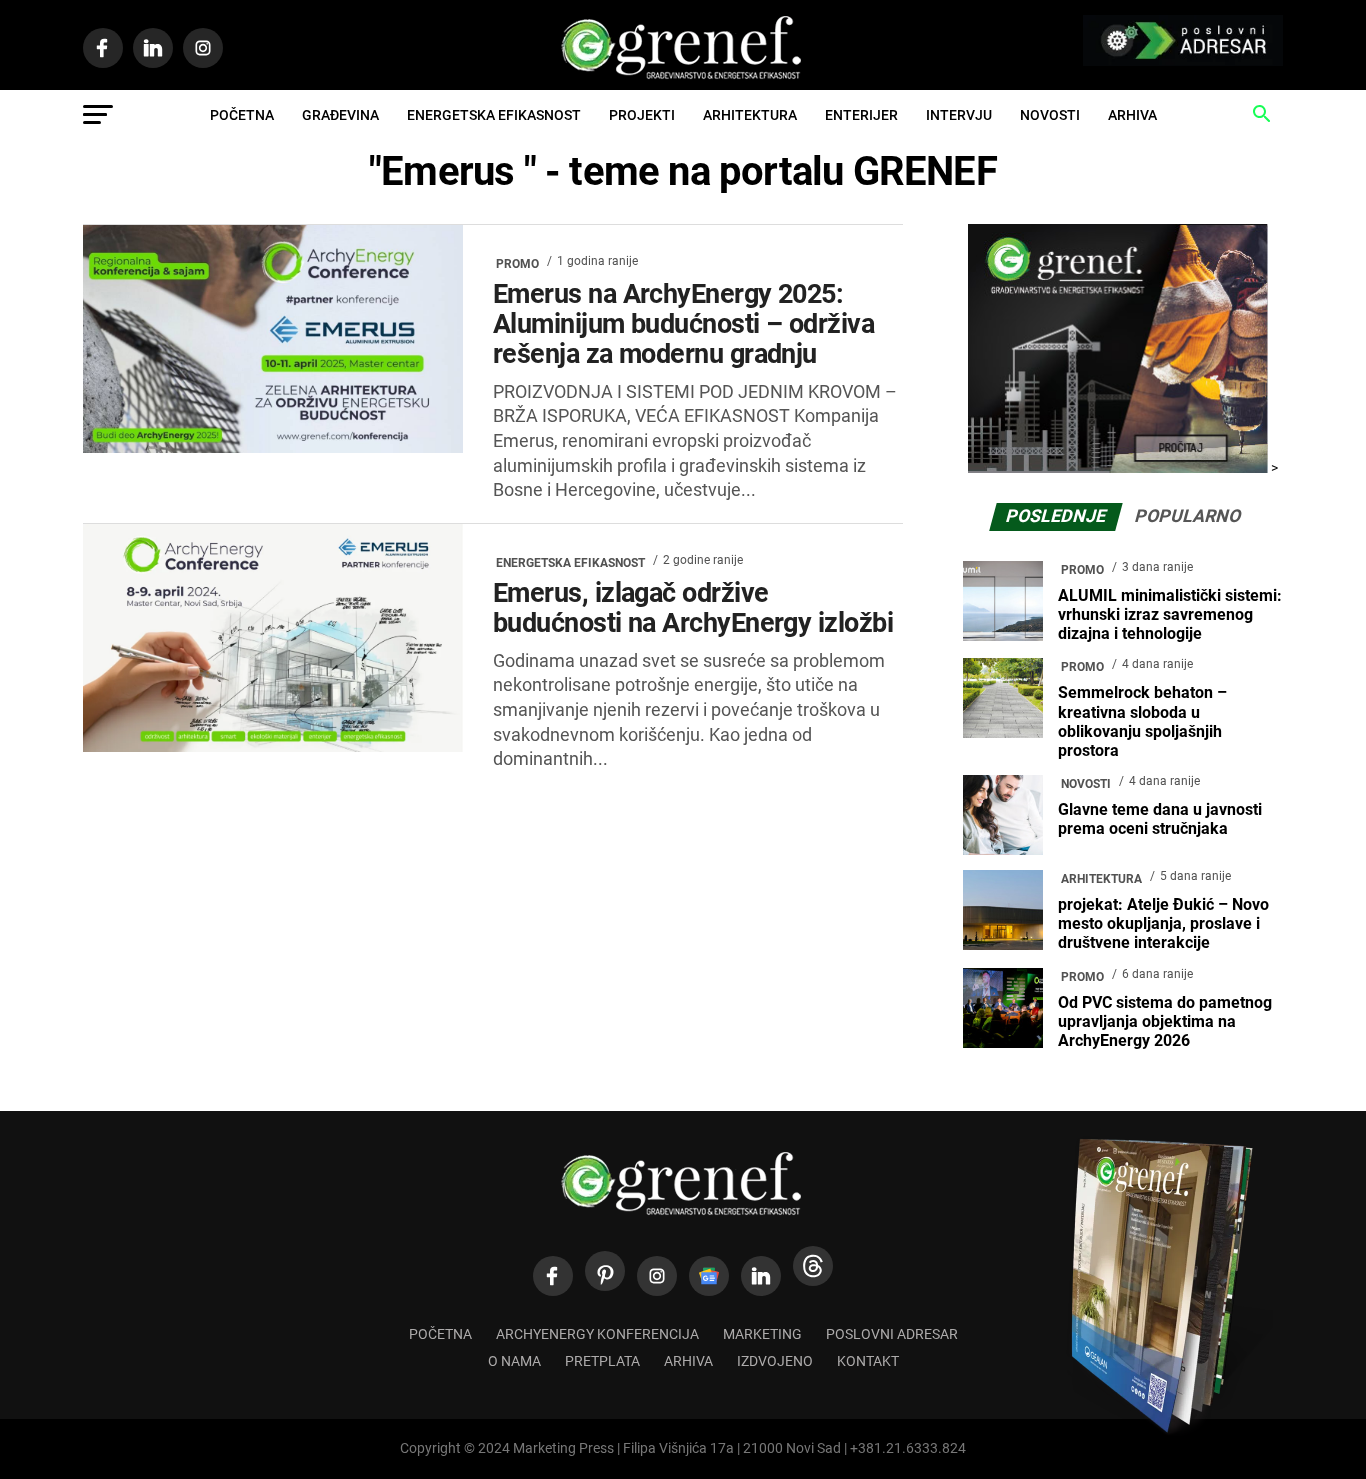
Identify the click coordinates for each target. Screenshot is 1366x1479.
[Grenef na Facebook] (553, 1276)
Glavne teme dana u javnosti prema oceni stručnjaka (1160, 819)
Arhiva (1132, 115)
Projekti (642, 115)
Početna (242, 115)
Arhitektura (750, 115)
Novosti (1050, 115)
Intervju (959, 115)
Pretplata (602, 1361)
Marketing (762, 1334)
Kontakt (868, 1361)
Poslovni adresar (892, 1334)
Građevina (340, 115)
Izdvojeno (775, 1361)
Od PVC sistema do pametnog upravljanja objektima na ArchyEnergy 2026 (1165, 1021)
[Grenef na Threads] (813, 1266)
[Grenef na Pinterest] (605, 1271)
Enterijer (861, 115)
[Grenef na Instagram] (657, 1276)
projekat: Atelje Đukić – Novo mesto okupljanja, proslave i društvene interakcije (1163, 923)
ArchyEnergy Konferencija (597, 1334)
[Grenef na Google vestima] (709, 1276)
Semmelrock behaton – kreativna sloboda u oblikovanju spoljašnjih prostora (1142, 721)
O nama (514, 1361)
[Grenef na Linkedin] (761, 1276)
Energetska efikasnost (494, 115)
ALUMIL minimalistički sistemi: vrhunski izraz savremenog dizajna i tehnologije (1170, 614)
